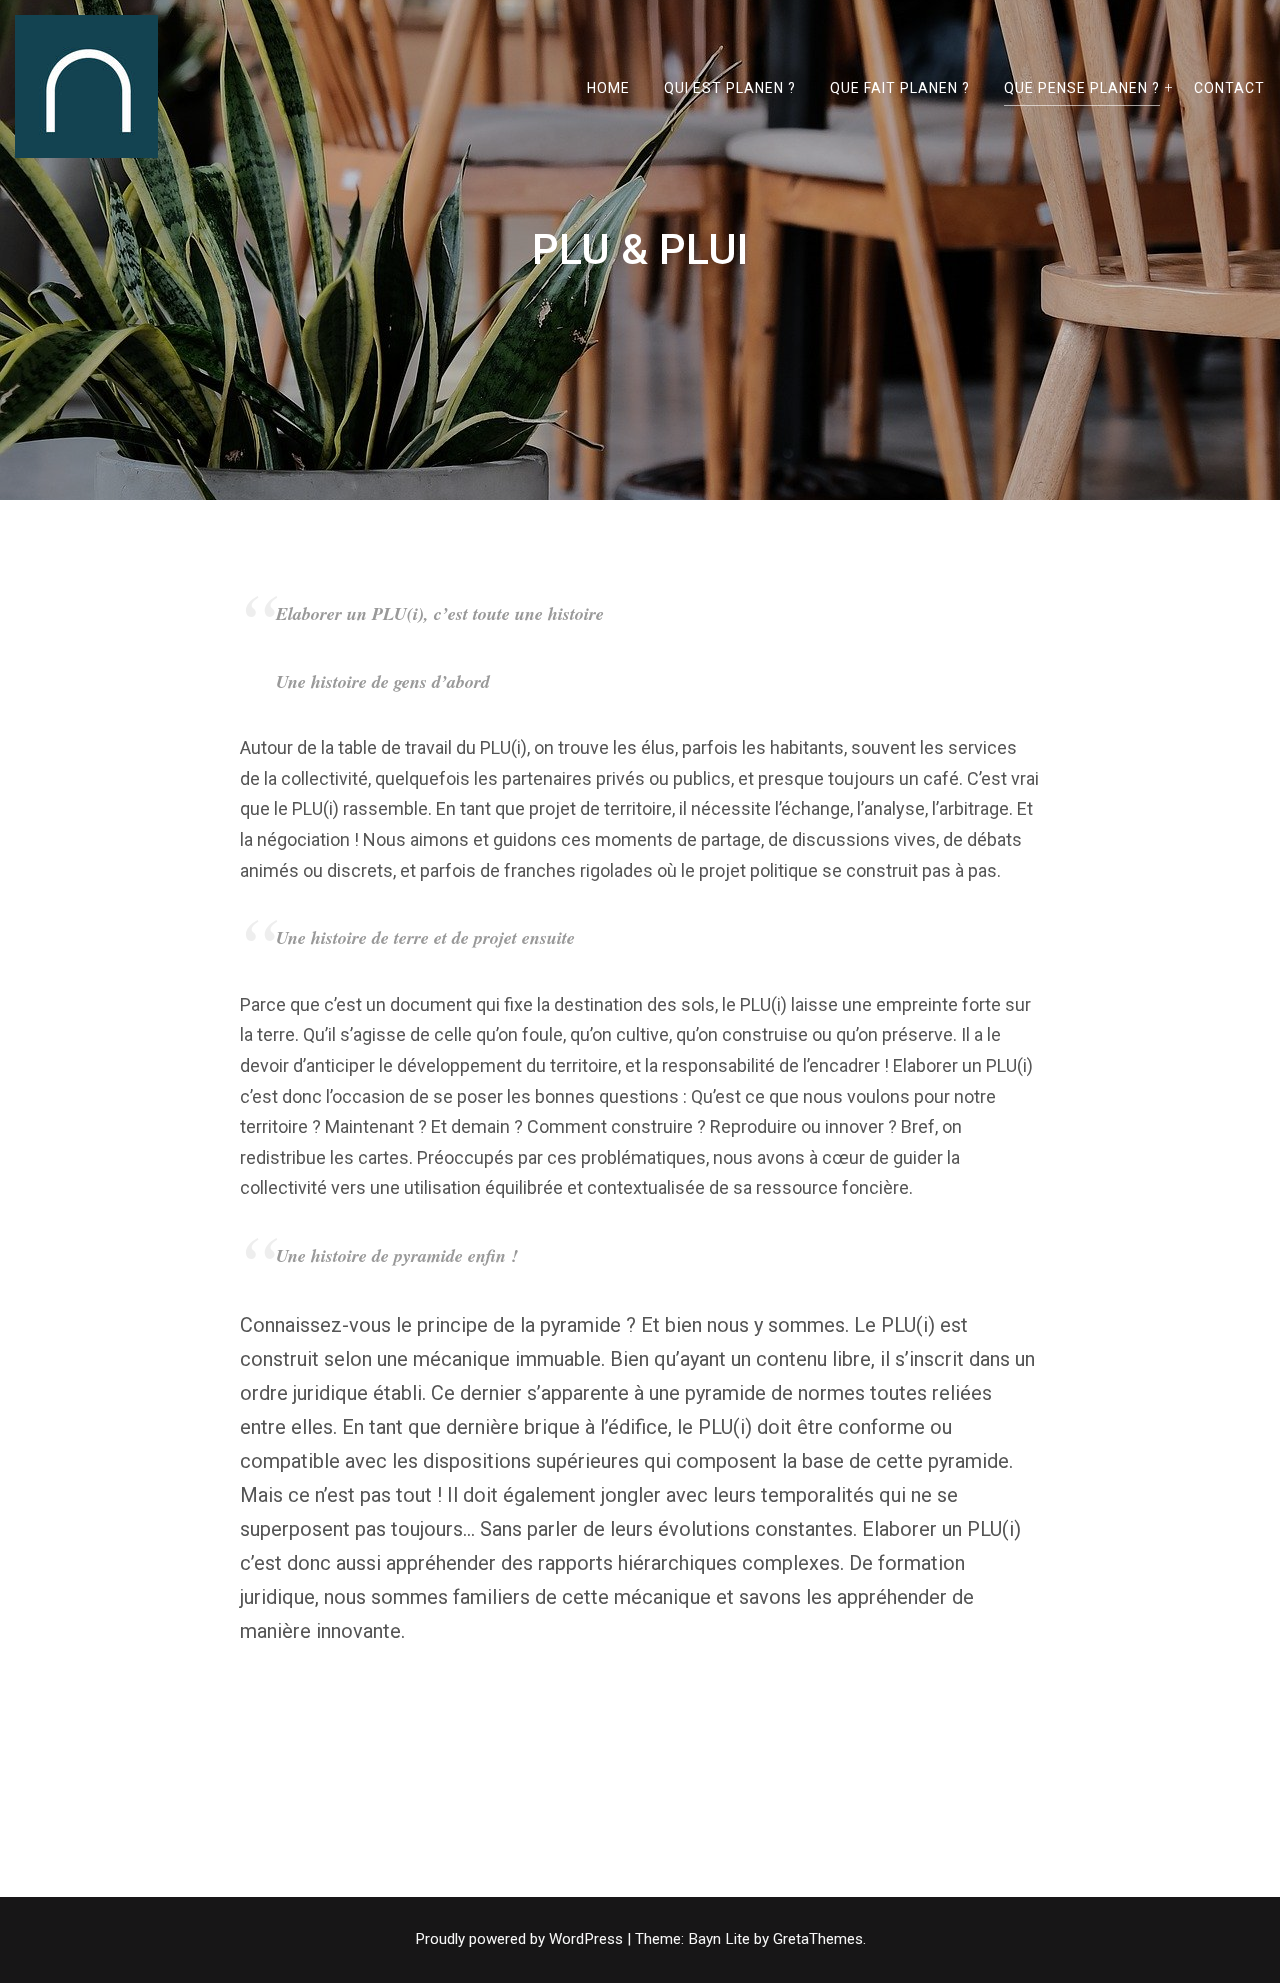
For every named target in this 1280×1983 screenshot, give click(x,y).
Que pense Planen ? (1082, 88)
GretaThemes (818, 1939)
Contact (1229, 88)
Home (608, 88)
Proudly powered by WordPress (521, 1939)
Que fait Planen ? (900, 88)
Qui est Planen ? (730, 88)
